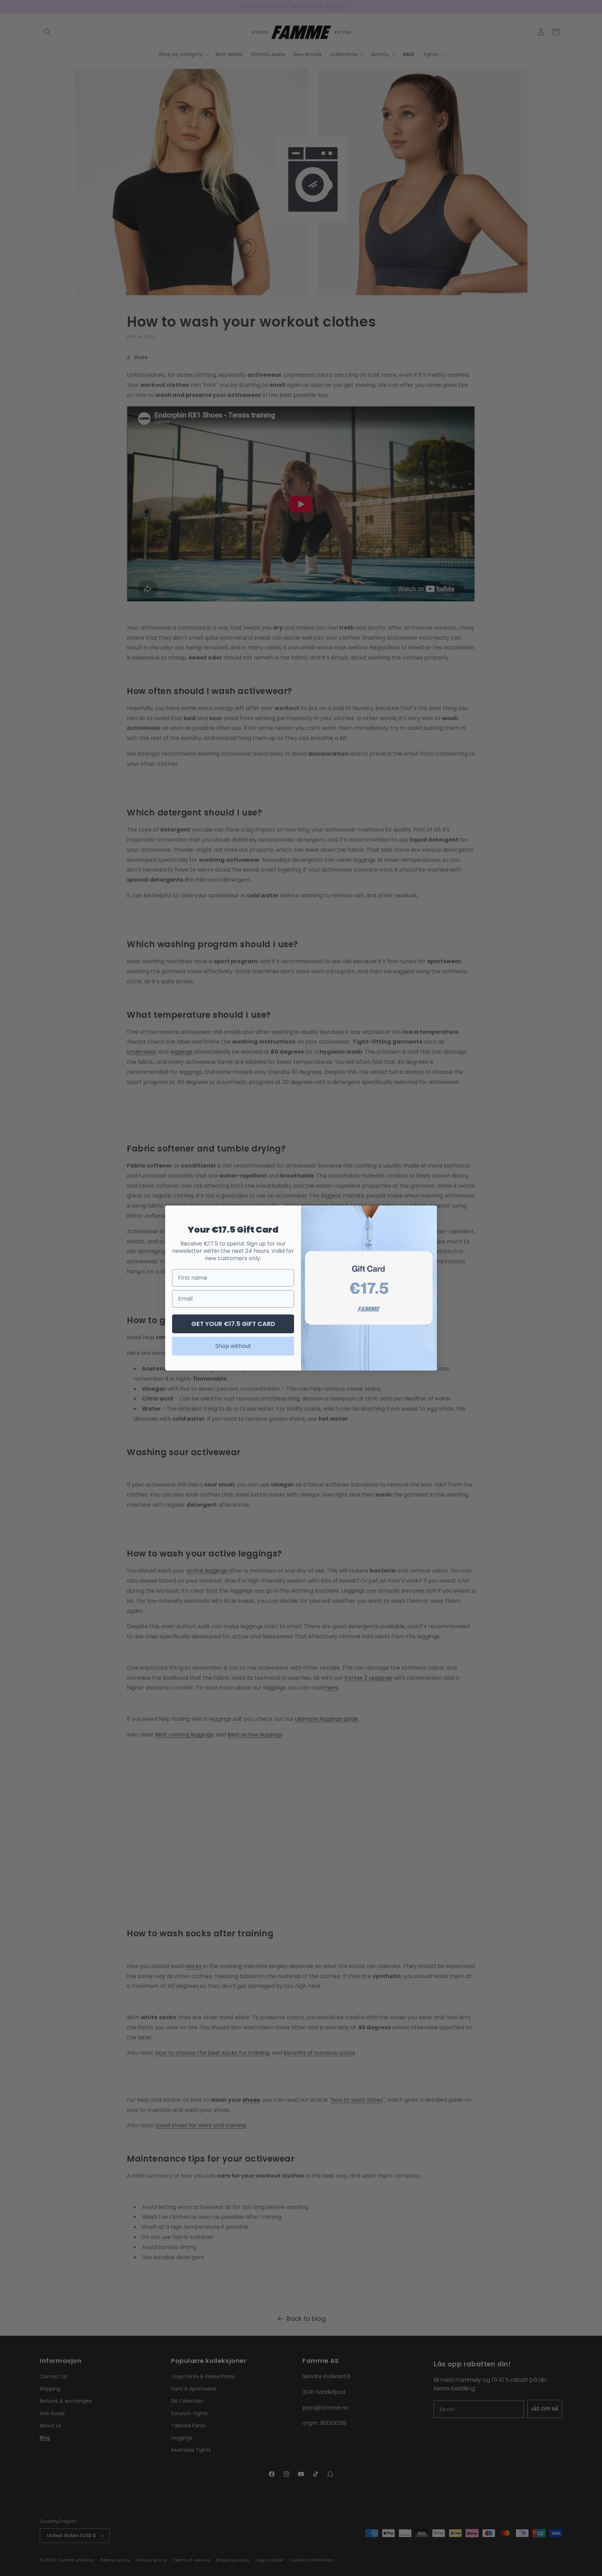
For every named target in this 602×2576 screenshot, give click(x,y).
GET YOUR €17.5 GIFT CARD (233, 1324)
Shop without (233, 1346)
